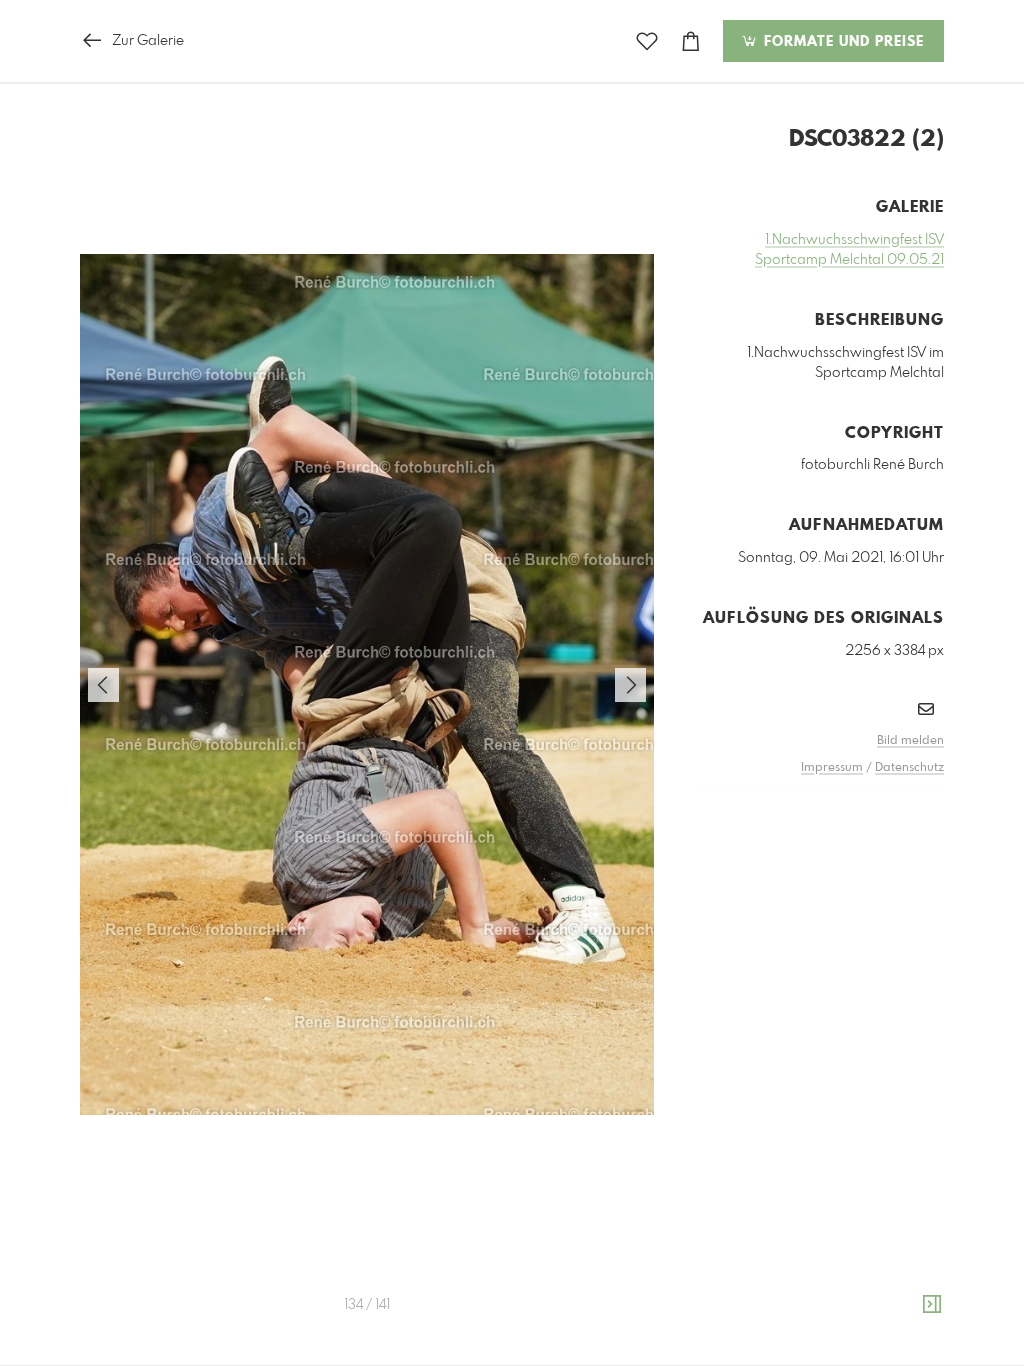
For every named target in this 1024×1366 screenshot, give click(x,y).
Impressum (832, 768)
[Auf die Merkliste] (647, 41)
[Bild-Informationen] (932, 1305)
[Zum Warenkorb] (691, 41)
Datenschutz (909, 768)
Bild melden (910, 741)
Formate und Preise (841, 42)
